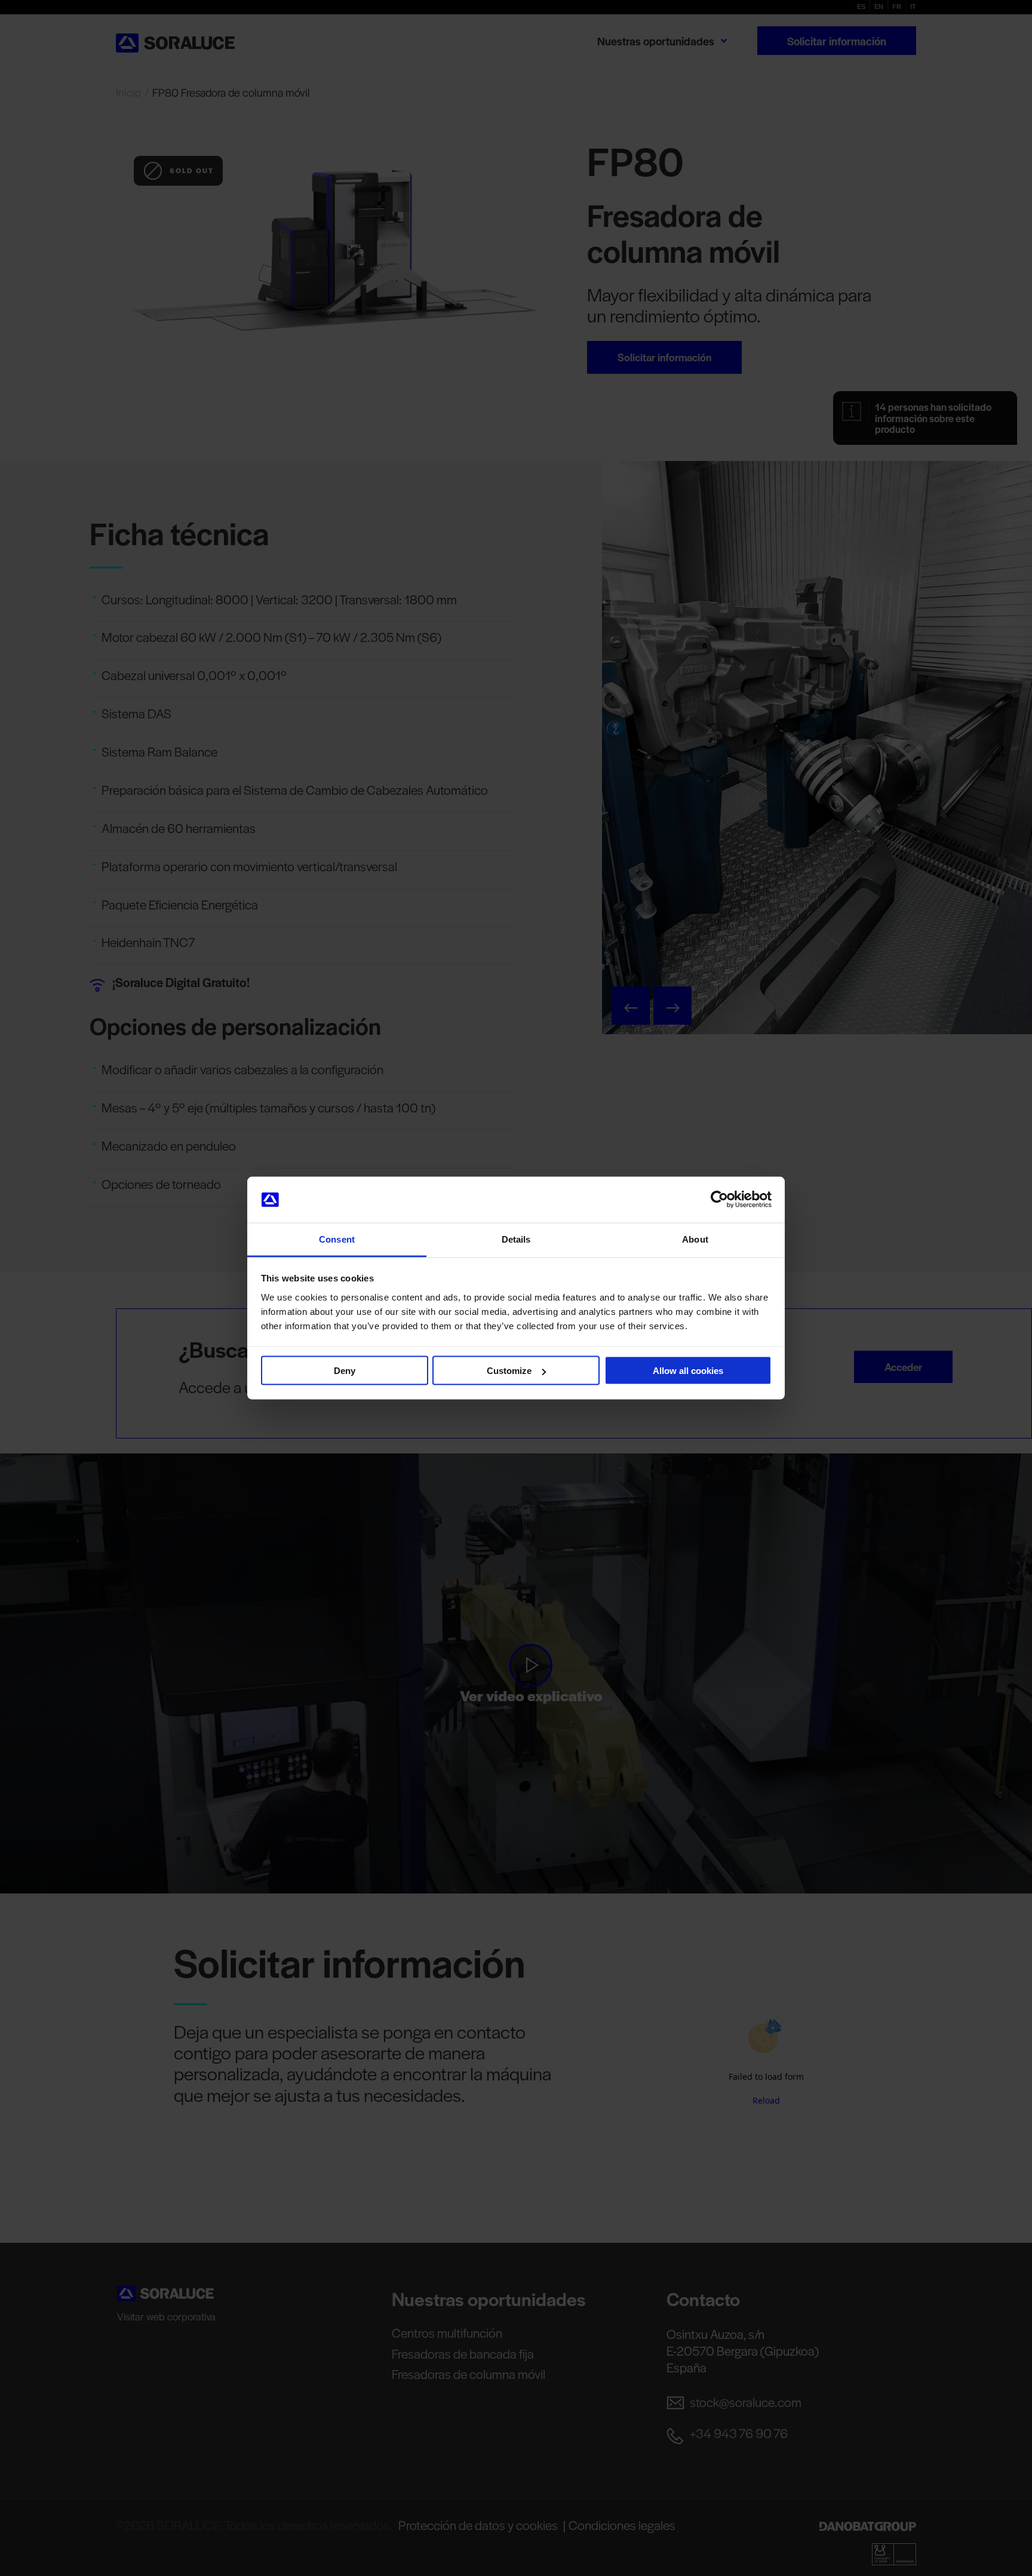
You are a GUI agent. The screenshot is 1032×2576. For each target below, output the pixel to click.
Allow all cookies (688, 1371)
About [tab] (695, 1239)
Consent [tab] (337, 1239)
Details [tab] (516, 1239)
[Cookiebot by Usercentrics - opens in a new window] (719, 1200)
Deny (345, 1371)
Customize (509, 1371)
